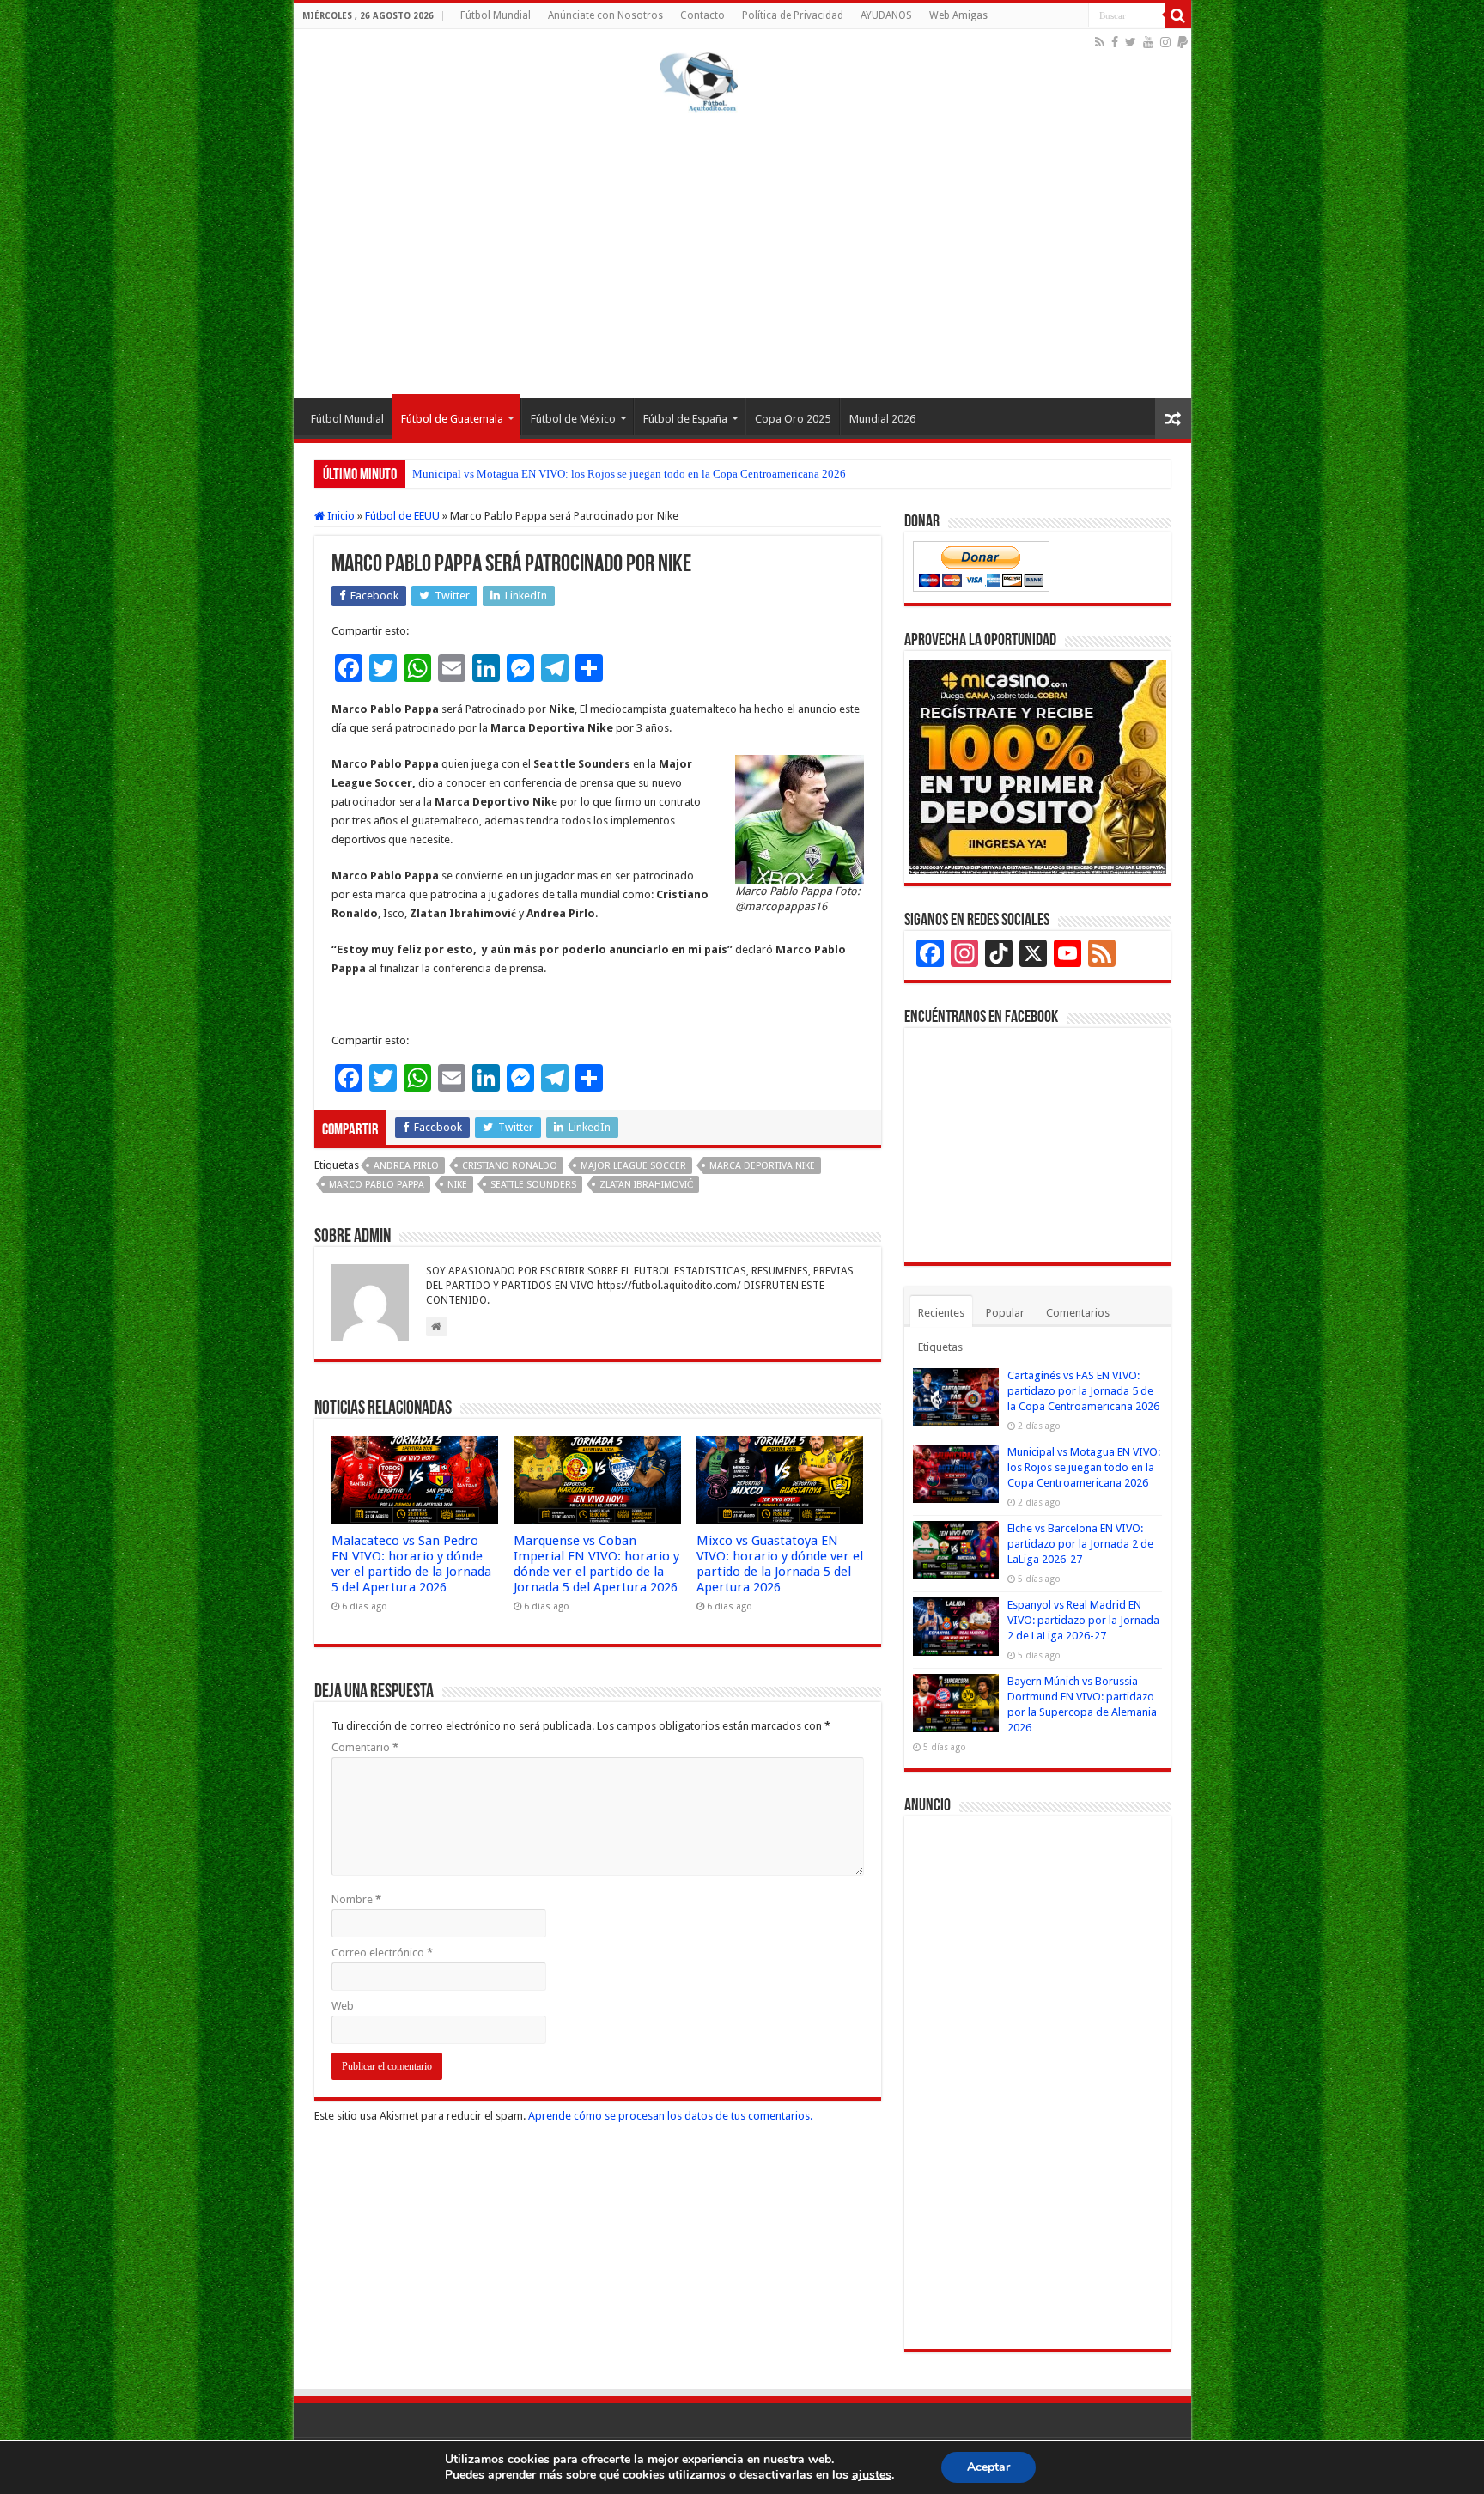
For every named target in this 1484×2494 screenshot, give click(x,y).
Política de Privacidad (793, 15)
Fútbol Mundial (496, 15)
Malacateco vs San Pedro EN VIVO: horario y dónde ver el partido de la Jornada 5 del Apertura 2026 (411, 1564)
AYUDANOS (886, 15)
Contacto (702, 15)
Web (343, 2006)
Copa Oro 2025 (793, 419)
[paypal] (1183, 42)
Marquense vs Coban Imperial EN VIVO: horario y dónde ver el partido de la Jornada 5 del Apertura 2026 (596, 1564)
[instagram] (1165, 42)
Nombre (356, 1899)
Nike (457, 1185)
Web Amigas (958, 15)
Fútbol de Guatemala (452, 419)
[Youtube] (1148, 42)
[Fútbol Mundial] (699, 82)
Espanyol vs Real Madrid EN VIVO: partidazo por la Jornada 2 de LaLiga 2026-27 (1083, 1620)
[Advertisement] (742, 252)
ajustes (872, 2475)
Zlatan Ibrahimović (646, 1185)
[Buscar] (1178, 15)
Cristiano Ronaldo (510, 1166)
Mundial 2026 (882, 419)
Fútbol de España (685, 419)
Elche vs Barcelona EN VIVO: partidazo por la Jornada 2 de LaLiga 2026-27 (1080, 1544)
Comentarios (1078, 1313)
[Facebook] (1115, 42)
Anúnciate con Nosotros (605, 15)
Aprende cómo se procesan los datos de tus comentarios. (670, 2116)
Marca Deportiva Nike (762, 1166)
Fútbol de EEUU (402, 516)
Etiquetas (940, 1347)
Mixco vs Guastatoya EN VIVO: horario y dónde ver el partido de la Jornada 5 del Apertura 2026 (780, 1564)
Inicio (340, 516)
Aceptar (988, 2467)
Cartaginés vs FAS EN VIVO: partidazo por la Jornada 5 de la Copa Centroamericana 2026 (1083, 1391)
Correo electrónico (382, 1953)
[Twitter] (1131, 42)
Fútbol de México (573, 419)
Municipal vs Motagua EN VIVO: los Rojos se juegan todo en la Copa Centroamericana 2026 (629, 474)
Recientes (941, 1313)
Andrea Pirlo (406, 1166)
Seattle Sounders (533, 1185)
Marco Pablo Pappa (377, 1185)
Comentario (365, 1747)
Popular (1005, 1313)
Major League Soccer (633, 1166)
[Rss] (1100, 42)
